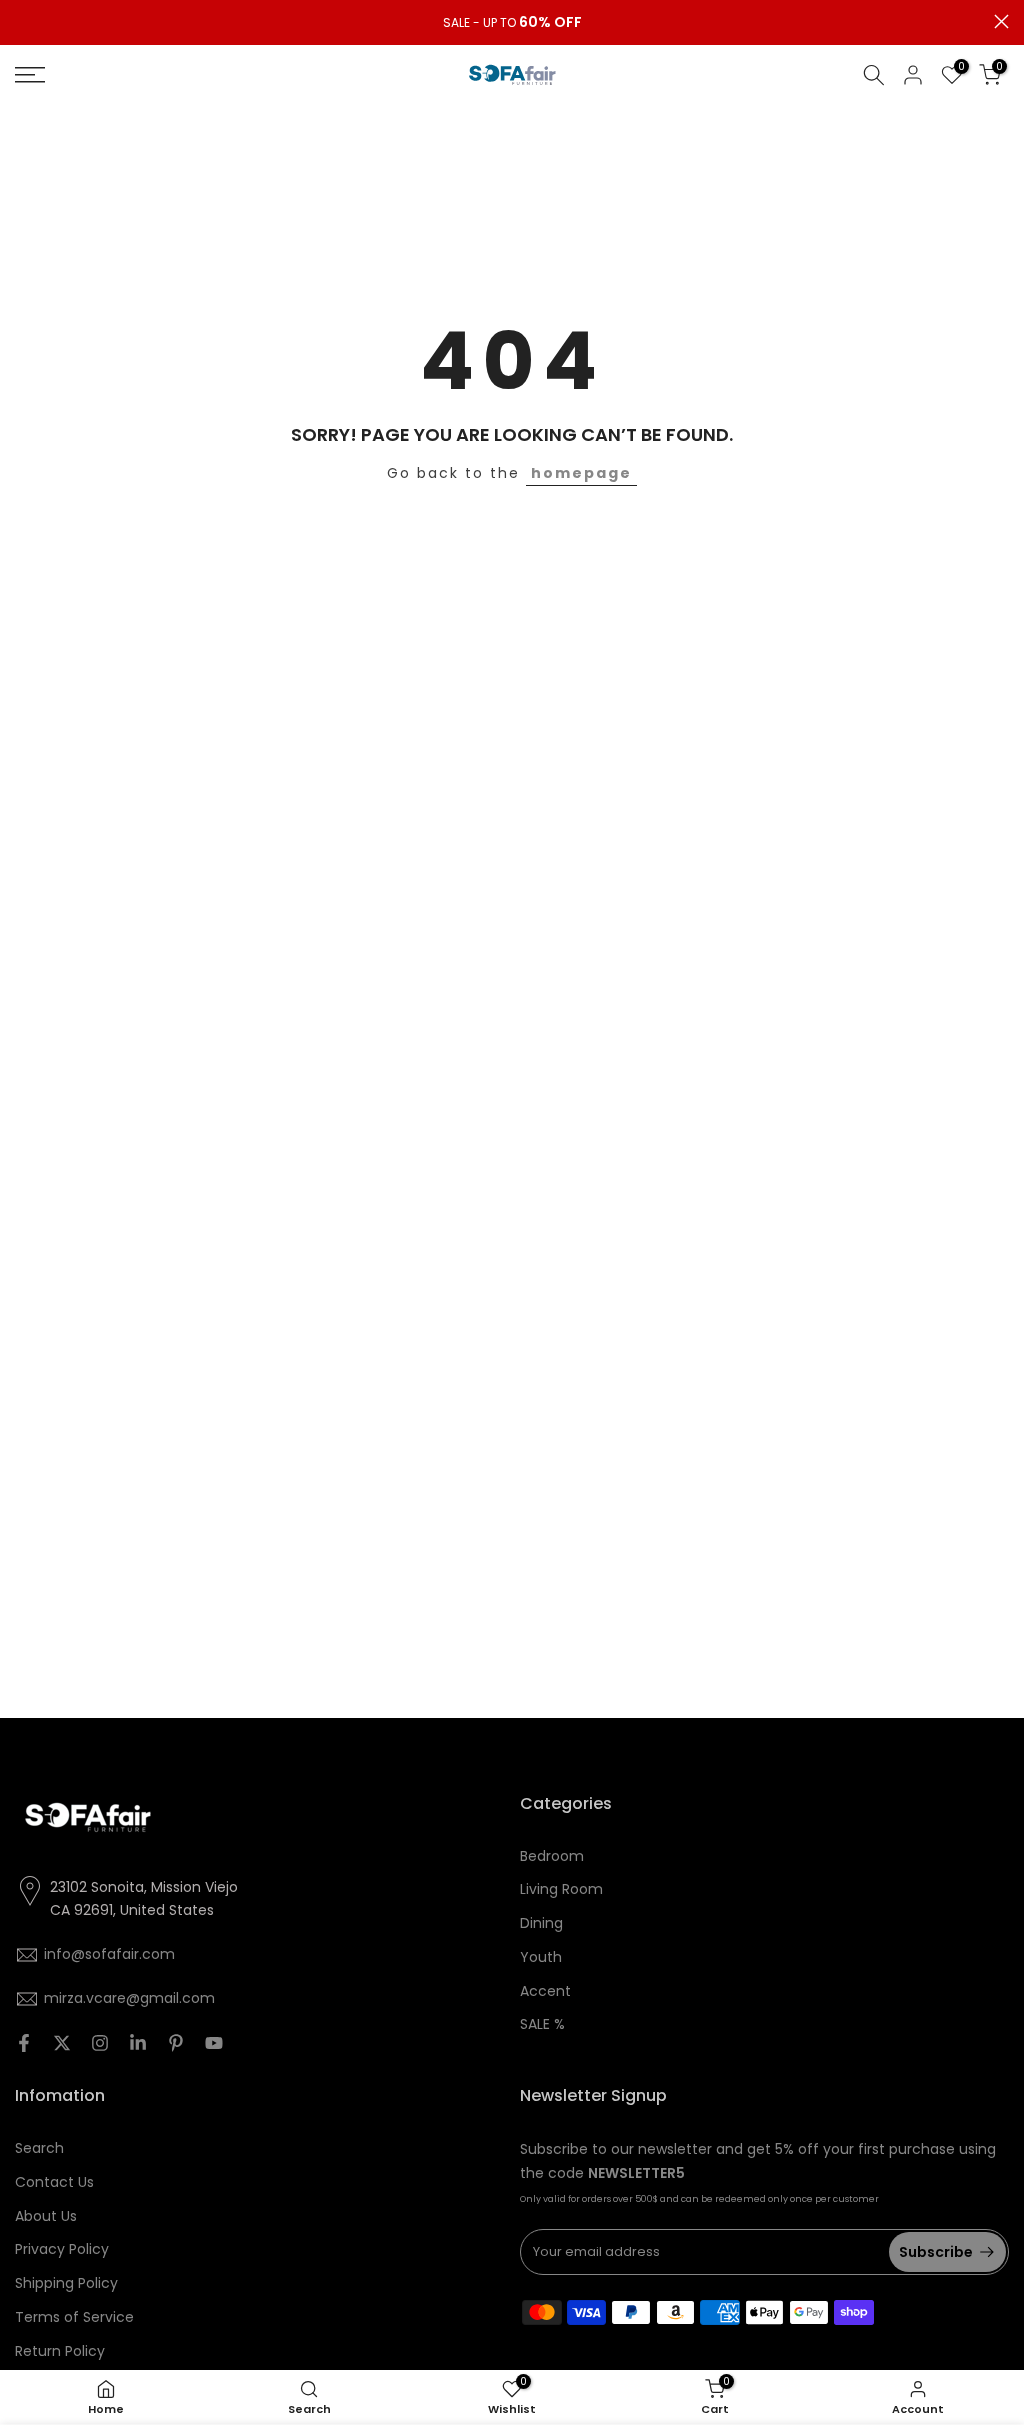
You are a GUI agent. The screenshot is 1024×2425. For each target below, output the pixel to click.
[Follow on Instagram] (100, 2043)
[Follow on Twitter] (62, 2043)
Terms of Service (74, 2317)
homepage (581, 473)
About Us (46, 2216)
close (22, 21)
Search (39, 2148)
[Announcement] (512, 23)
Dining (541, 1923)
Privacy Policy (62, 2249)
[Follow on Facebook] (24, 2043)
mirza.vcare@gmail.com (129, 1998)
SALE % (542, 2024)
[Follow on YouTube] (214, 2043)
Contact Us (54, 2182)
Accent (545, 1991)
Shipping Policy (66, 2283)
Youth (541, 1957)
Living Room (561, 1889)
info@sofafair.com (109, 1954)
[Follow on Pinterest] (176, 2043)
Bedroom (552, 1856)
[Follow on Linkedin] (138, 2043)
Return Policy (60, 2351)
